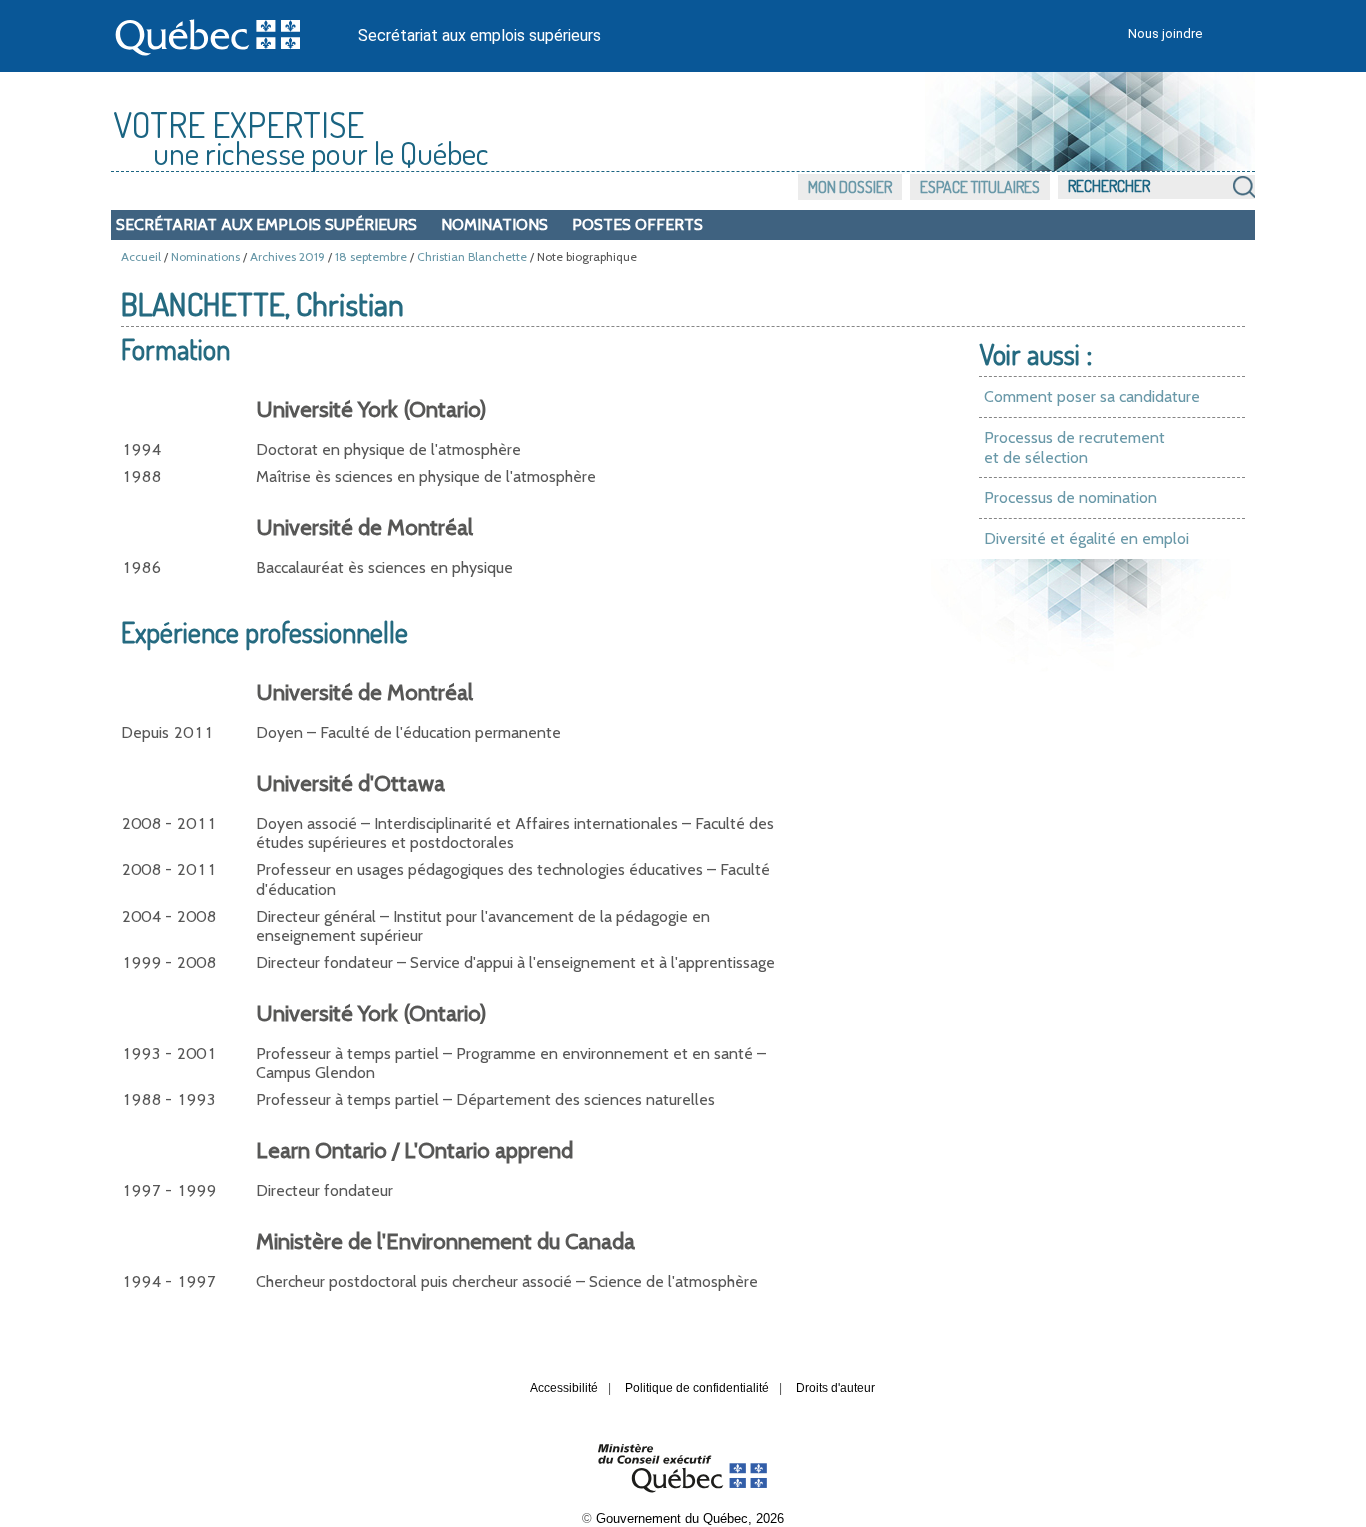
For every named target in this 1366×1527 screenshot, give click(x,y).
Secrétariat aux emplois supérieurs (479, 35)
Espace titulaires (980, 187)
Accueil (141, 256)
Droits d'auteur (835, 1388)
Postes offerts (637, 224)
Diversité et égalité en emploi (1086, 538)
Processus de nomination (1070, 497)
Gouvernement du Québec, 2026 (690, 1518)
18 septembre (371, 256)
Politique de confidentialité (697, 1388)
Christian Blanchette (472, 256)
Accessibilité (564, 1388)
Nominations (494, 224)
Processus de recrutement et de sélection (1074, 447)
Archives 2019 (287, 256)
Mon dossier (850, 187)
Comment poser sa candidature (1092, 396)
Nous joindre (1165, 33)
